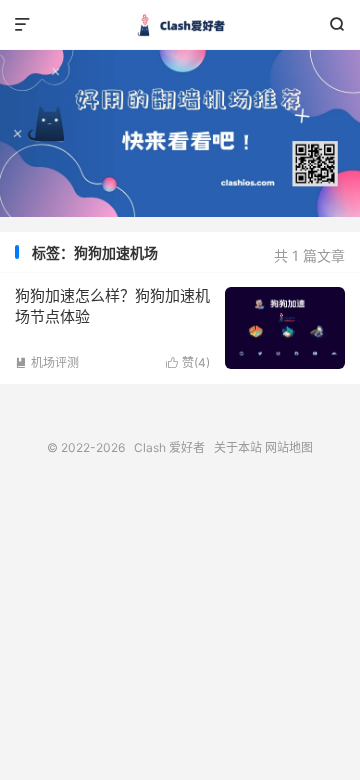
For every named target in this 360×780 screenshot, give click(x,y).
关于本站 (238, 447)
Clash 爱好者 (180, 25)
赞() (188, 362)
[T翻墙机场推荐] (180, 133)
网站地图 (289, 447)
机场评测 (47, 362)
